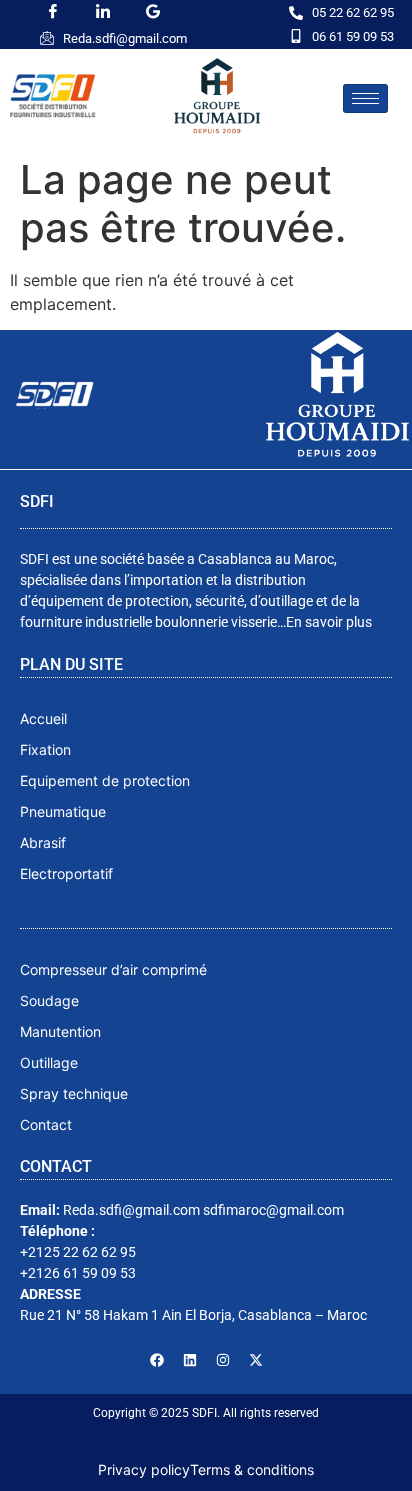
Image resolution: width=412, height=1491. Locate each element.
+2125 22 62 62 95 (78, 1252)
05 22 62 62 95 (353, 12)
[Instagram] (223, 1360)
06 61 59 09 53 (353, 36)
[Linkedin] (190, 1360)
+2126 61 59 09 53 (78, 1273)
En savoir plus (329, 622)
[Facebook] (157, 1360)
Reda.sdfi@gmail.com (125, 38)
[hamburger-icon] (365, 98)
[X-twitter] (256, 1360)
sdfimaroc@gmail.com (273, 1210)
